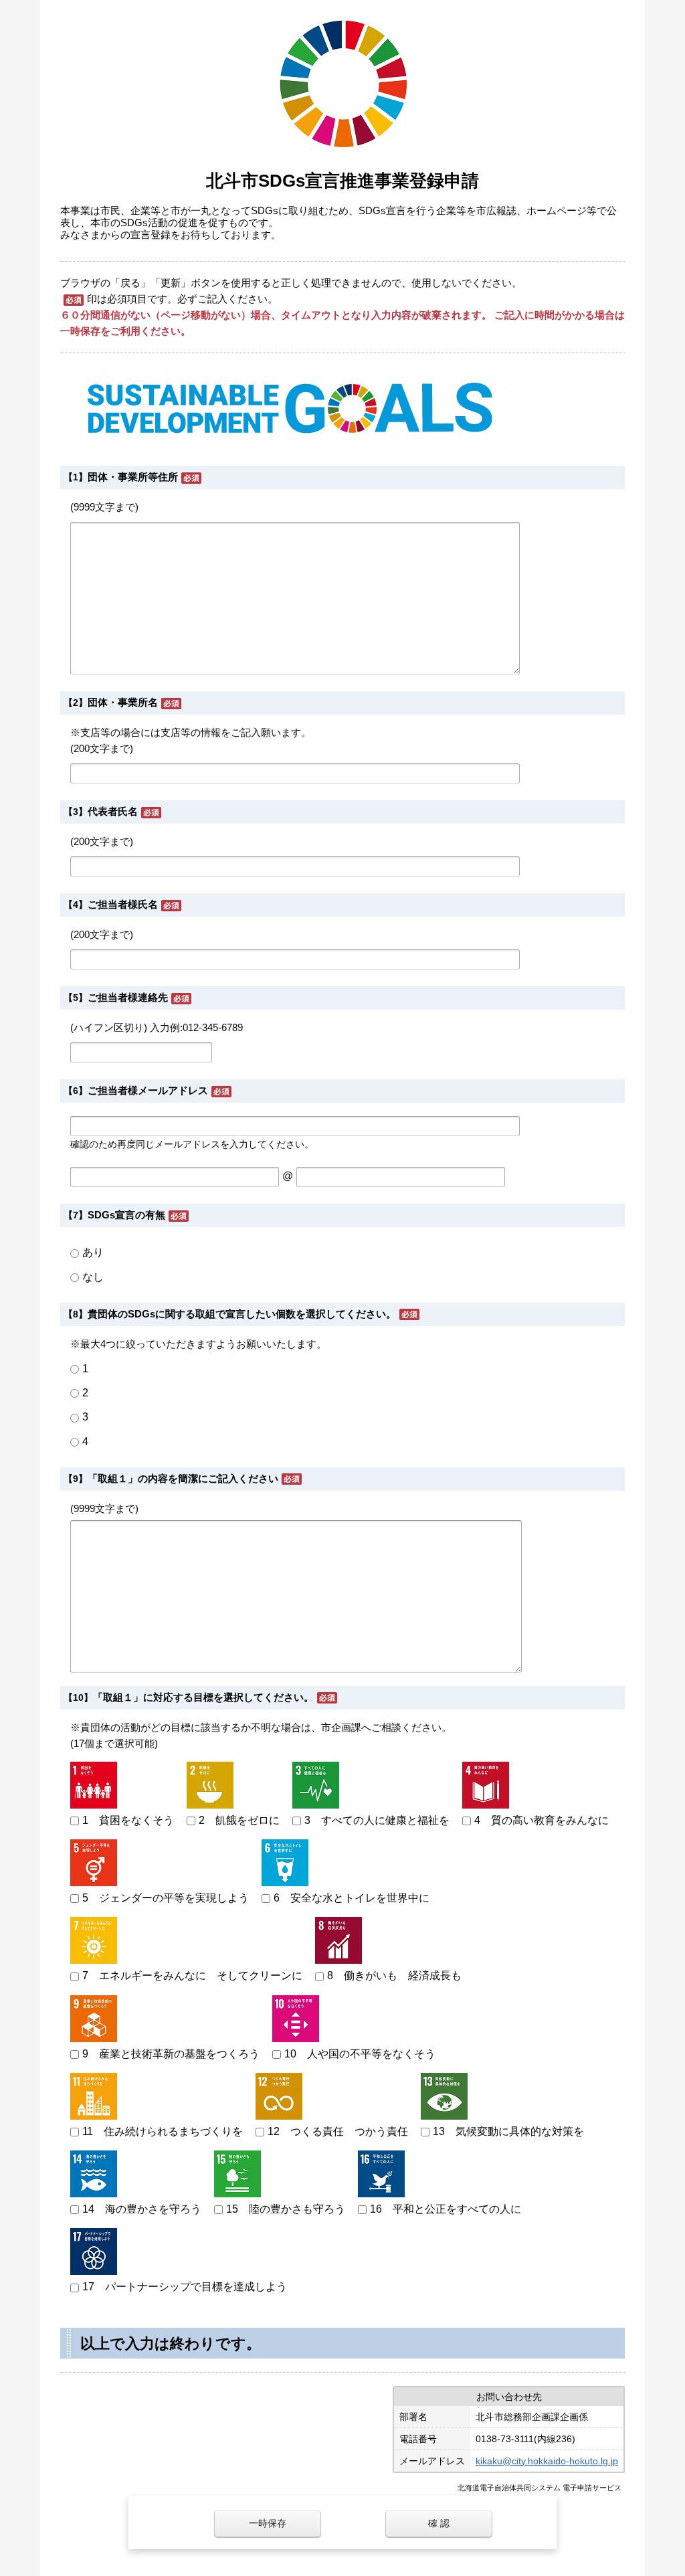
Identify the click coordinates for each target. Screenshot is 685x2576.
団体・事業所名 (123, 702)
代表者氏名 (113, 811)
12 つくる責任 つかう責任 (338, 2131)
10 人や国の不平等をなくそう (360, 2054)
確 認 (439, 2523)
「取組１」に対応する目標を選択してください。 (203, 1697)
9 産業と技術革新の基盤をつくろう (171, 2054)
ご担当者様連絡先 (128, 997)
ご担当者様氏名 (123, 904)
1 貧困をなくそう (128, 1820)
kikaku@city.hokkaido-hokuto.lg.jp (547, 2461)
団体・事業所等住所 (133, 477)
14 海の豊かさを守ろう (142, 2209)
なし (93, 1277)
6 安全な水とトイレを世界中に (352, 1898)
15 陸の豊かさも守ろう (286, 2209)
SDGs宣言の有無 (126, 1215)
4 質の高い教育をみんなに (542, 1820)
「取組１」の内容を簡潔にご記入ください (183, 1478)
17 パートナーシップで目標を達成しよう (185, 2287)
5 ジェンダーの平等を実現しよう (166, 1898)
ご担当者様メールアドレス (148, 1090)
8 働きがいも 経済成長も (394, 1975)
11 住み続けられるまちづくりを (163, 2131)
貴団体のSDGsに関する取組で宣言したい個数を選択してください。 (242, 1314)
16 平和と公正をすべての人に (446, 2209)
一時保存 (268, 2523)
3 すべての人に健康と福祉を (377, 1820)
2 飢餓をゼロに (239, 1820)
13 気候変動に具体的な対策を (508, 2131)
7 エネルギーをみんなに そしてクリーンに (192, 1975)
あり (93, 1252)
